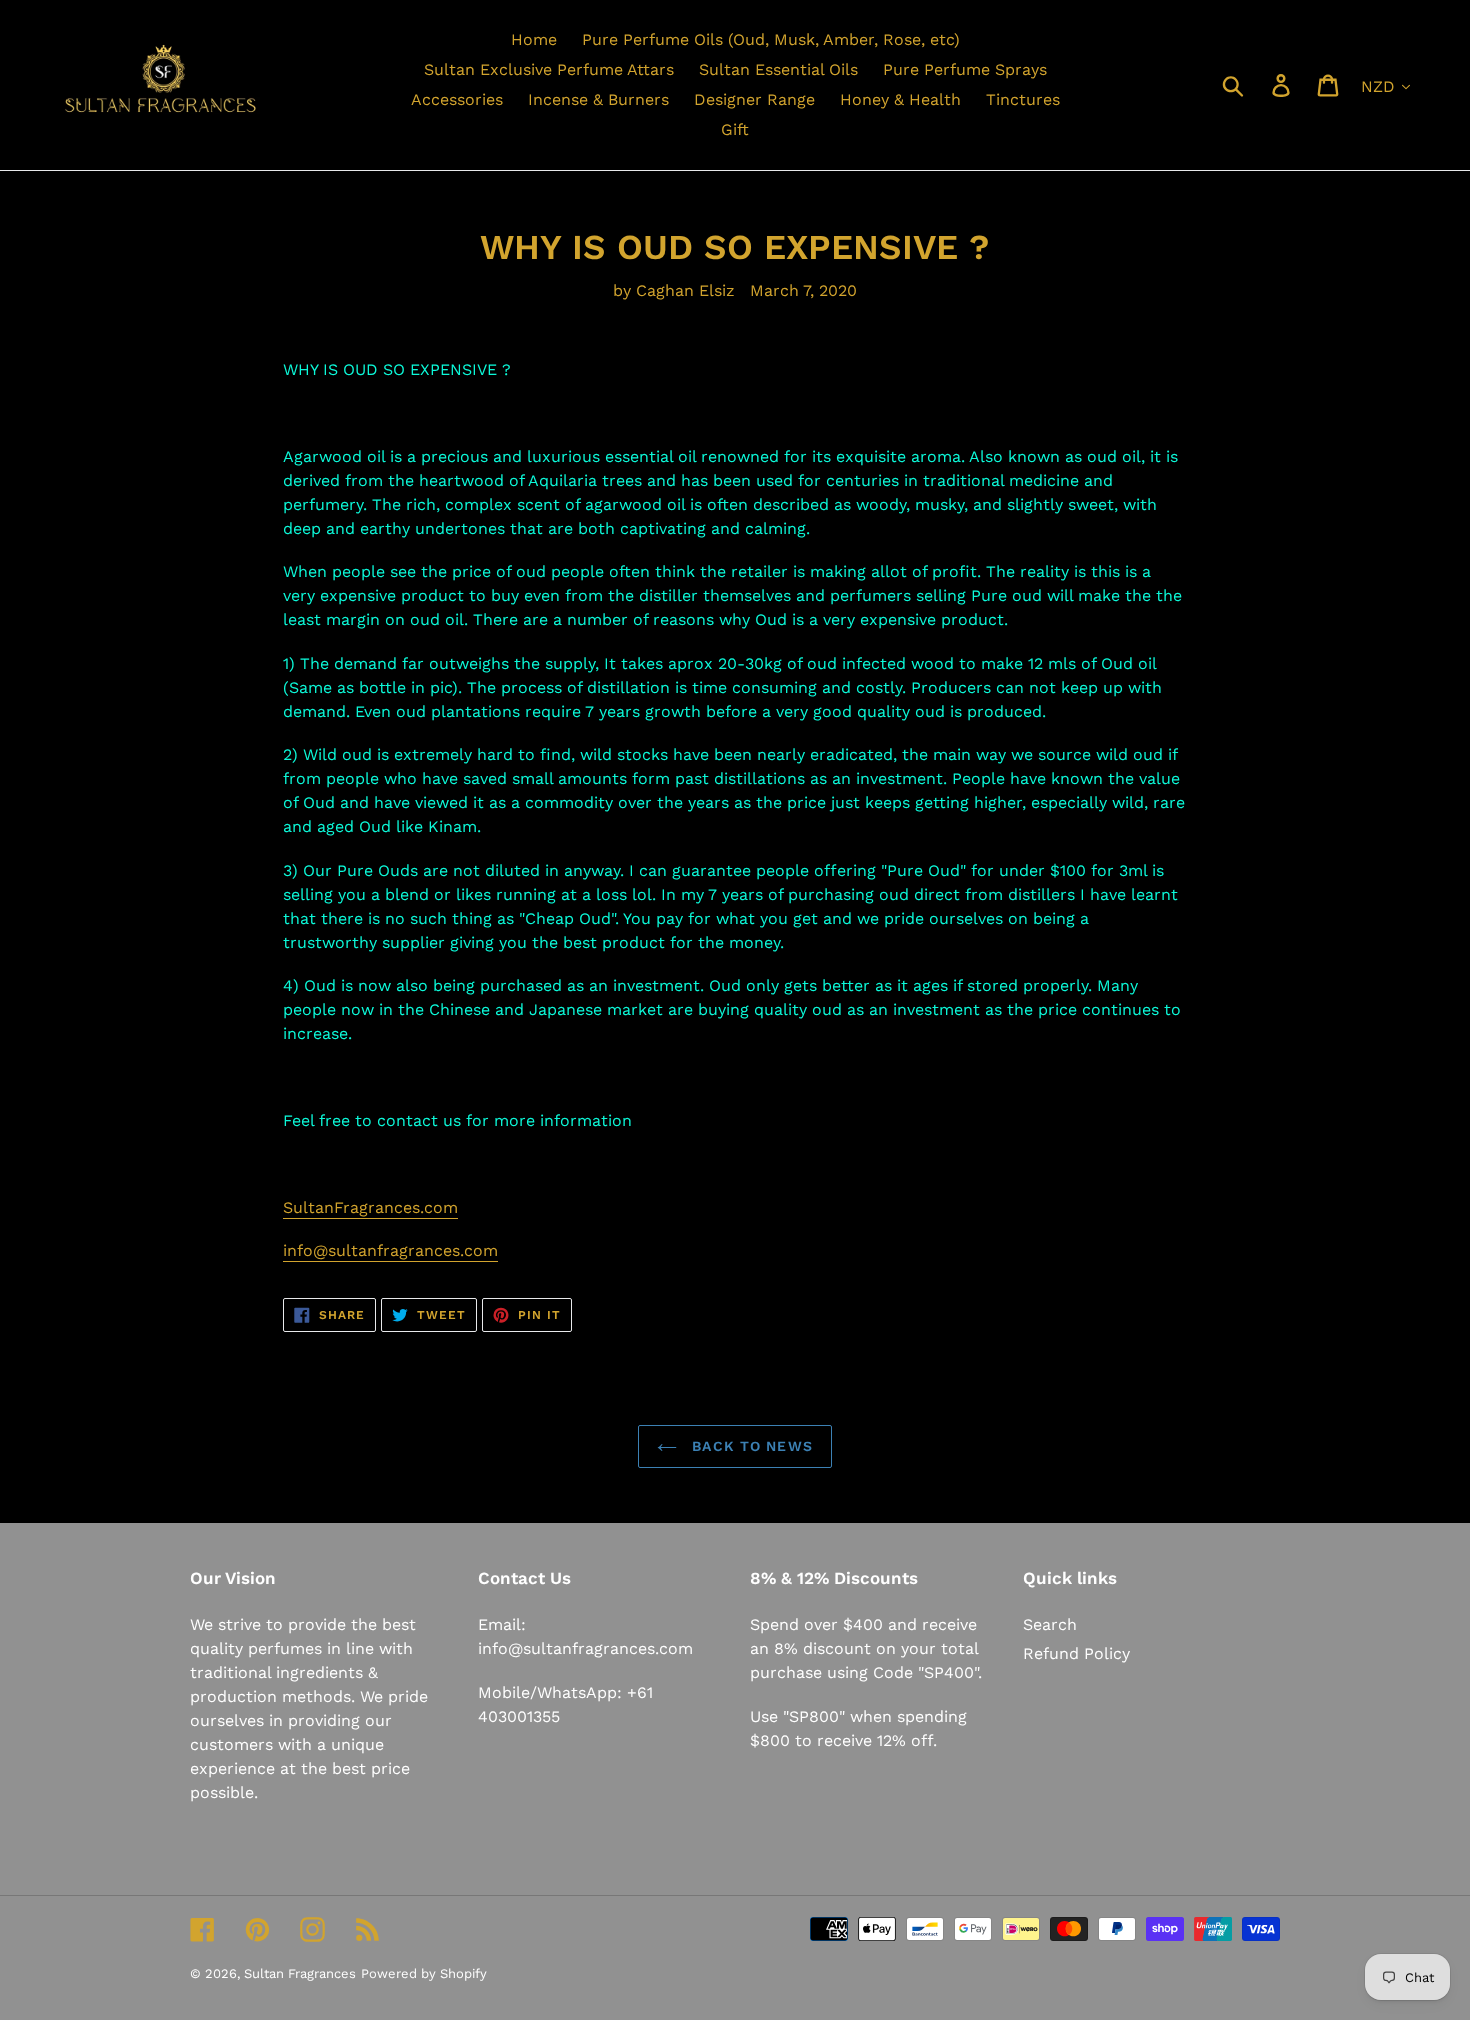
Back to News (750, 1446)
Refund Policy (1076, 1653)
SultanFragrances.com (370, 1207)
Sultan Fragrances (300, 1973)
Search (1050, 1624)
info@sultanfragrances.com (390, 1250)
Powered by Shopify (424, 1973)
